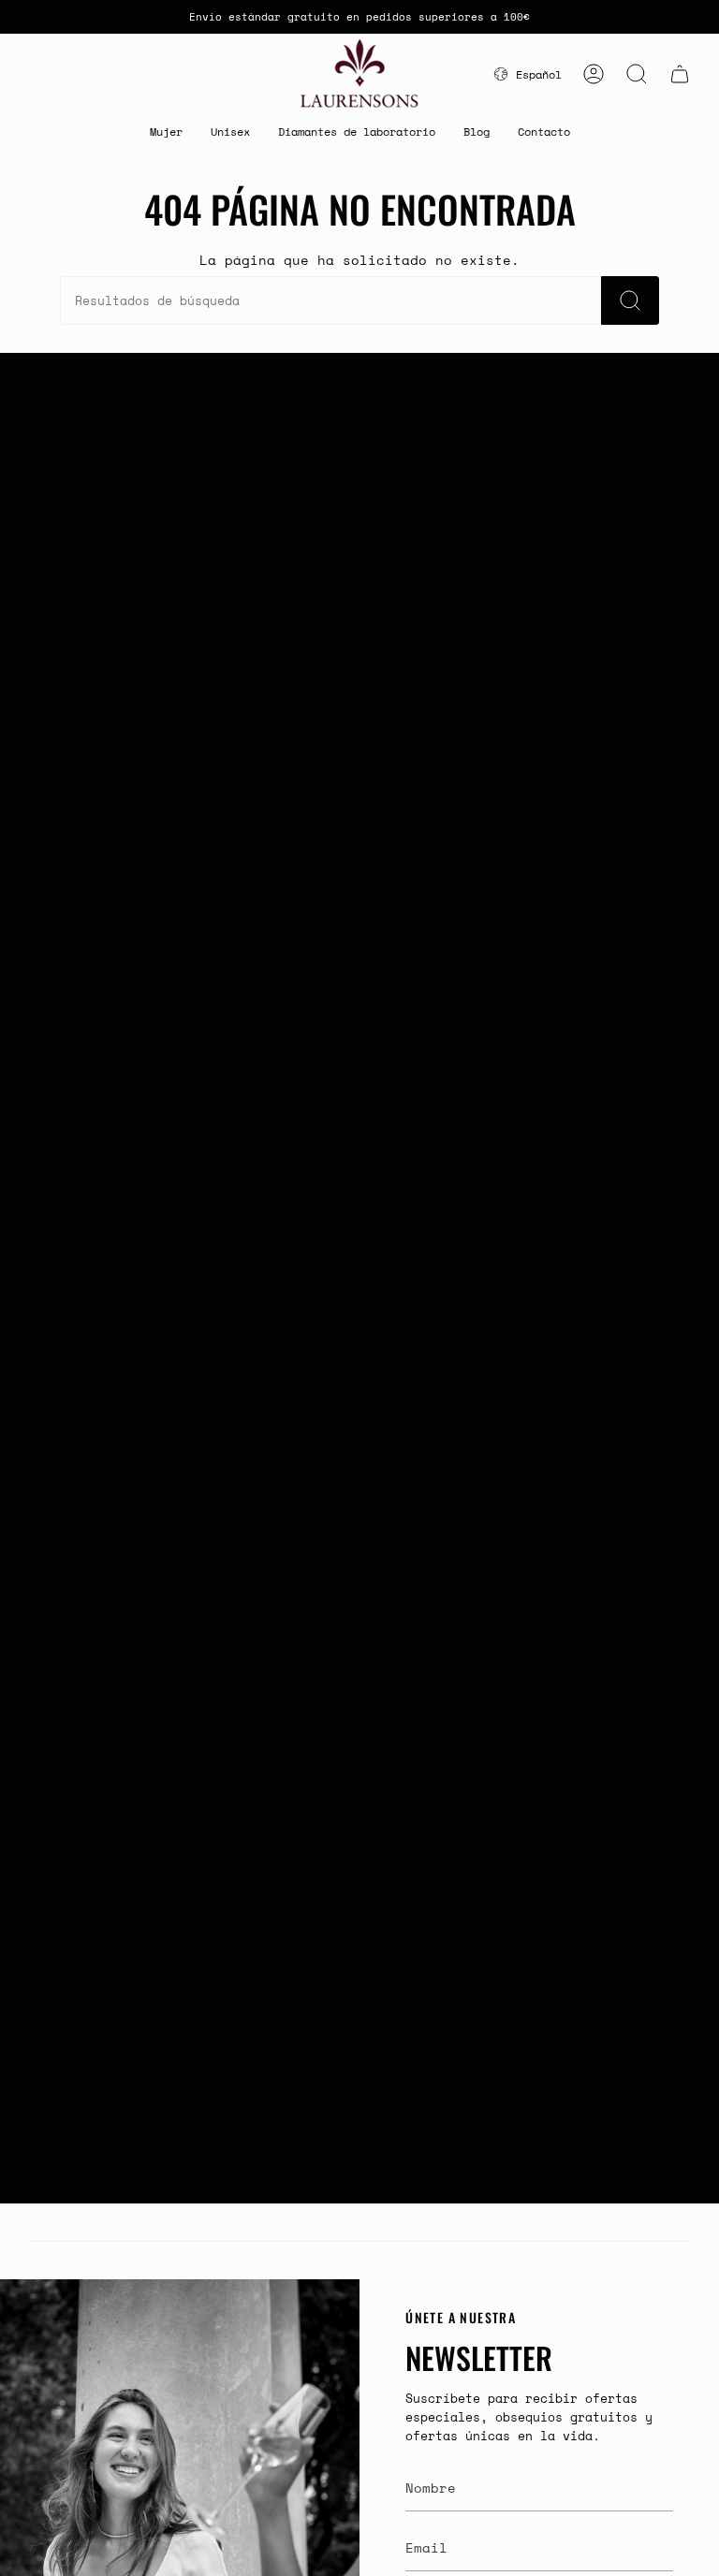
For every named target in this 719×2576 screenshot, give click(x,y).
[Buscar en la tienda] (630, 300)
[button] (166, 132)
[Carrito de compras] (680, 74)
